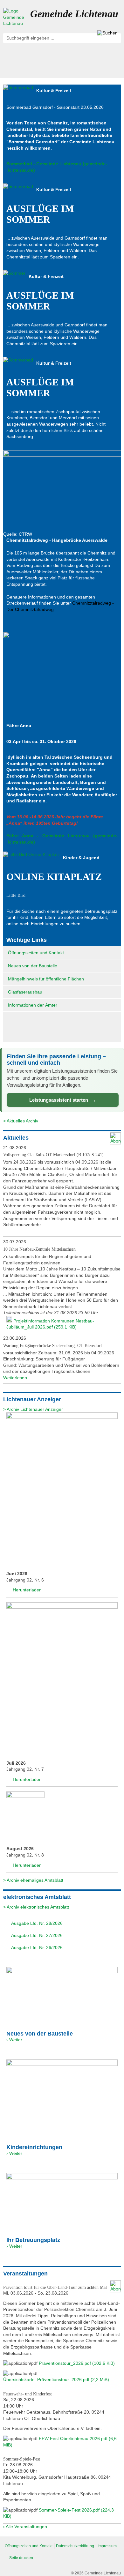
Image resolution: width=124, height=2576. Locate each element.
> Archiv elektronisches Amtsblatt (36, 1907)
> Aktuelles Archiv (21, 1121)
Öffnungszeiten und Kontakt (36, 953)
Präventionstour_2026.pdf (77, 2363)
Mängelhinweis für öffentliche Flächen (46, 979)
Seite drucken (21, 2558)
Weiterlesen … (18, 1378)
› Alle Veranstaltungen (25, 2527)
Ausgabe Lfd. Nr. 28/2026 (36, 1923)
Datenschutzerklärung (75, 2546)
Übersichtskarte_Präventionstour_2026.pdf (56, 2379)
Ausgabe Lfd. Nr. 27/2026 (36, 1935)
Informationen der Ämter (33, 1005)
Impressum (107, 2546)
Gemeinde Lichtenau (74, 14)
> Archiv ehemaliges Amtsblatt (33, 1880)
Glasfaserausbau (25, 992)
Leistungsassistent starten (63, 1100)
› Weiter (14, 2040)
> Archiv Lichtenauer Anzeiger (33, 1409)
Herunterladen (27, 1590)
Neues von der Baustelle (33, 966)
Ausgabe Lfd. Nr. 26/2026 (36, 1947)
